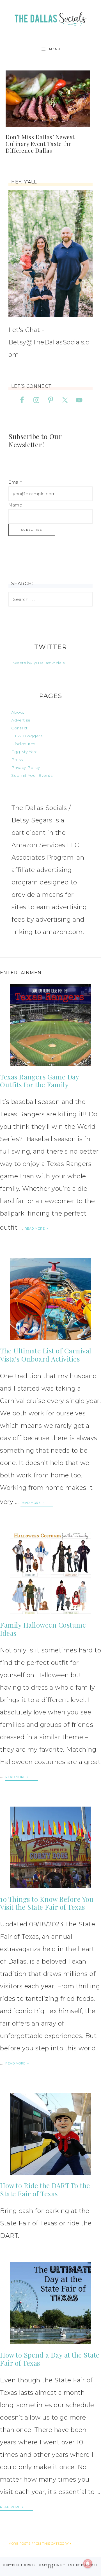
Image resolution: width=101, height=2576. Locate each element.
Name (15, 505)
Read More (35, 1229)
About (18, 712)
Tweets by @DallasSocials (38, 663)
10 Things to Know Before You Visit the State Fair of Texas (47, 1903)
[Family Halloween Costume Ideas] (50, 1573)
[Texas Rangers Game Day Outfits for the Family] (50, 1025)
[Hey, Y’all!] (50, 254)
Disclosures (23, 744)
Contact (19, 728)
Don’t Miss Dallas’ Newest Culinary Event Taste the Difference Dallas (40, 144)
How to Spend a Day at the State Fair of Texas (50, 2359)
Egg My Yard (25, 752)
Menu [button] (55, 49)
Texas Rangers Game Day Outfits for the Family (39, 1081)
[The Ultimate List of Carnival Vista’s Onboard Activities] (50, 1299)
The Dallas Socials (50, 18)
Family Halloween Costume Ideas (43, 1629)
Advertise (21, 720)
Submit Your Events (32, 775)
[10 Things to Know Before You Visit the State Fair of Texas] (50, 1847)
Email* (15, 482)
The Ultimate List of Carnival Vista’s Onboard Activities (46, 1355)
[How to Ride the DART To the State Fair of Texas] (50, 2134)
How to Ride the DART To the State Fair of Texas (45, 2189)
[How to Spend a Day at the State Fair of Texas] (50, 2303)
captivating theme (57, 2565)
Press (17, 760)
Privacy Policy (26, 767)
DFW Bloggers (27, 736)
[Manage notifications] (88, 2564)
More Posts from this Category (39, 2544)
